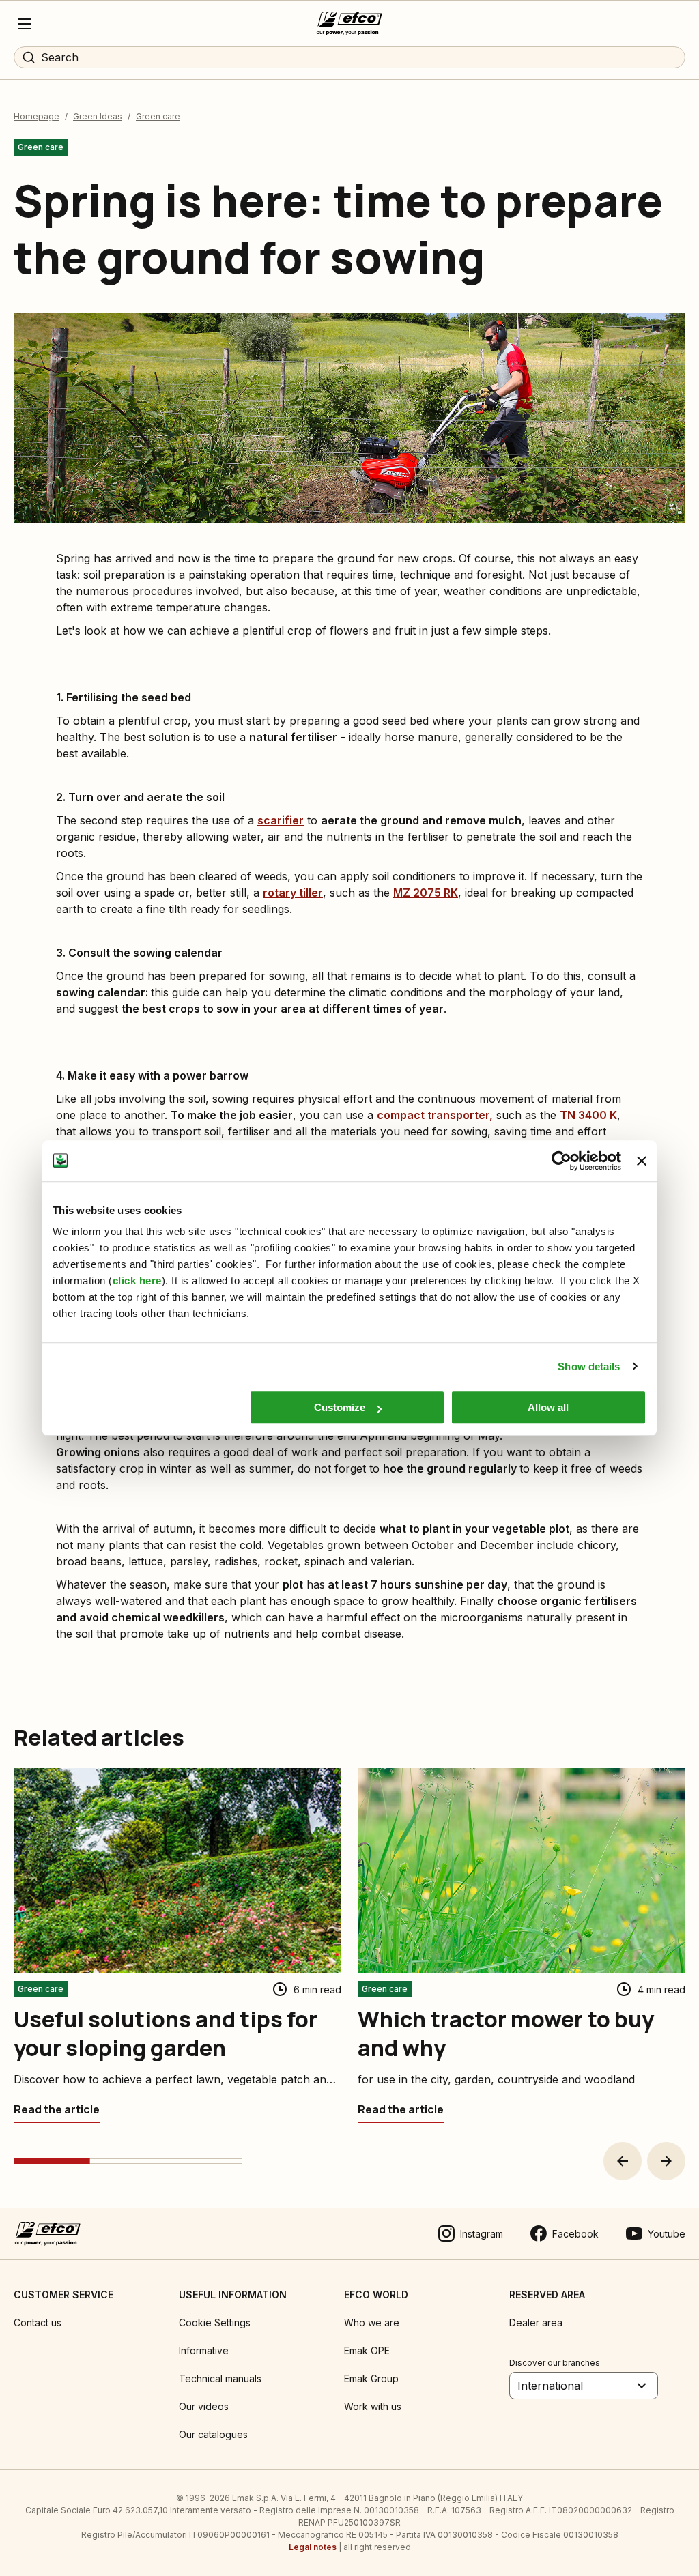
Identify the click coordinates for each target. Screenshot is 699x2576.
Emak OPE (367, 2350)
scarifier (281, 820)
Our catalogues (213, 2434)
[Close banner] (642, 1161)
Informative (204, 2350)
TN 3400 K (588, 1115)
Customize (340, 1407)
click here (137, 1280)
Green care (158, 116)
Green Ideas (98, 116)
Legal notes (313, 2547)
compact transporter (433, 1115)
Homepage (37, 116)
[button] (623, 2161)
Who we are (372, 2322)
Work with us (373, 2406)
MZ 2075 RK (426, 893)
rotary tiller (293, 893)
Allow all (548, 1407)
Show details (589, 1366)
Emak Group (371, 2378)
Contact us (38, 2322)
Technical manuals (220, 2378)
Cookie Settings (215, 2322)
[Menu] (25, 24)
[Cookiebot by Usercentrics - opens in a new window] (561, 1161)
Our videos (204, 2406)
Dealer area (536, 2322)
